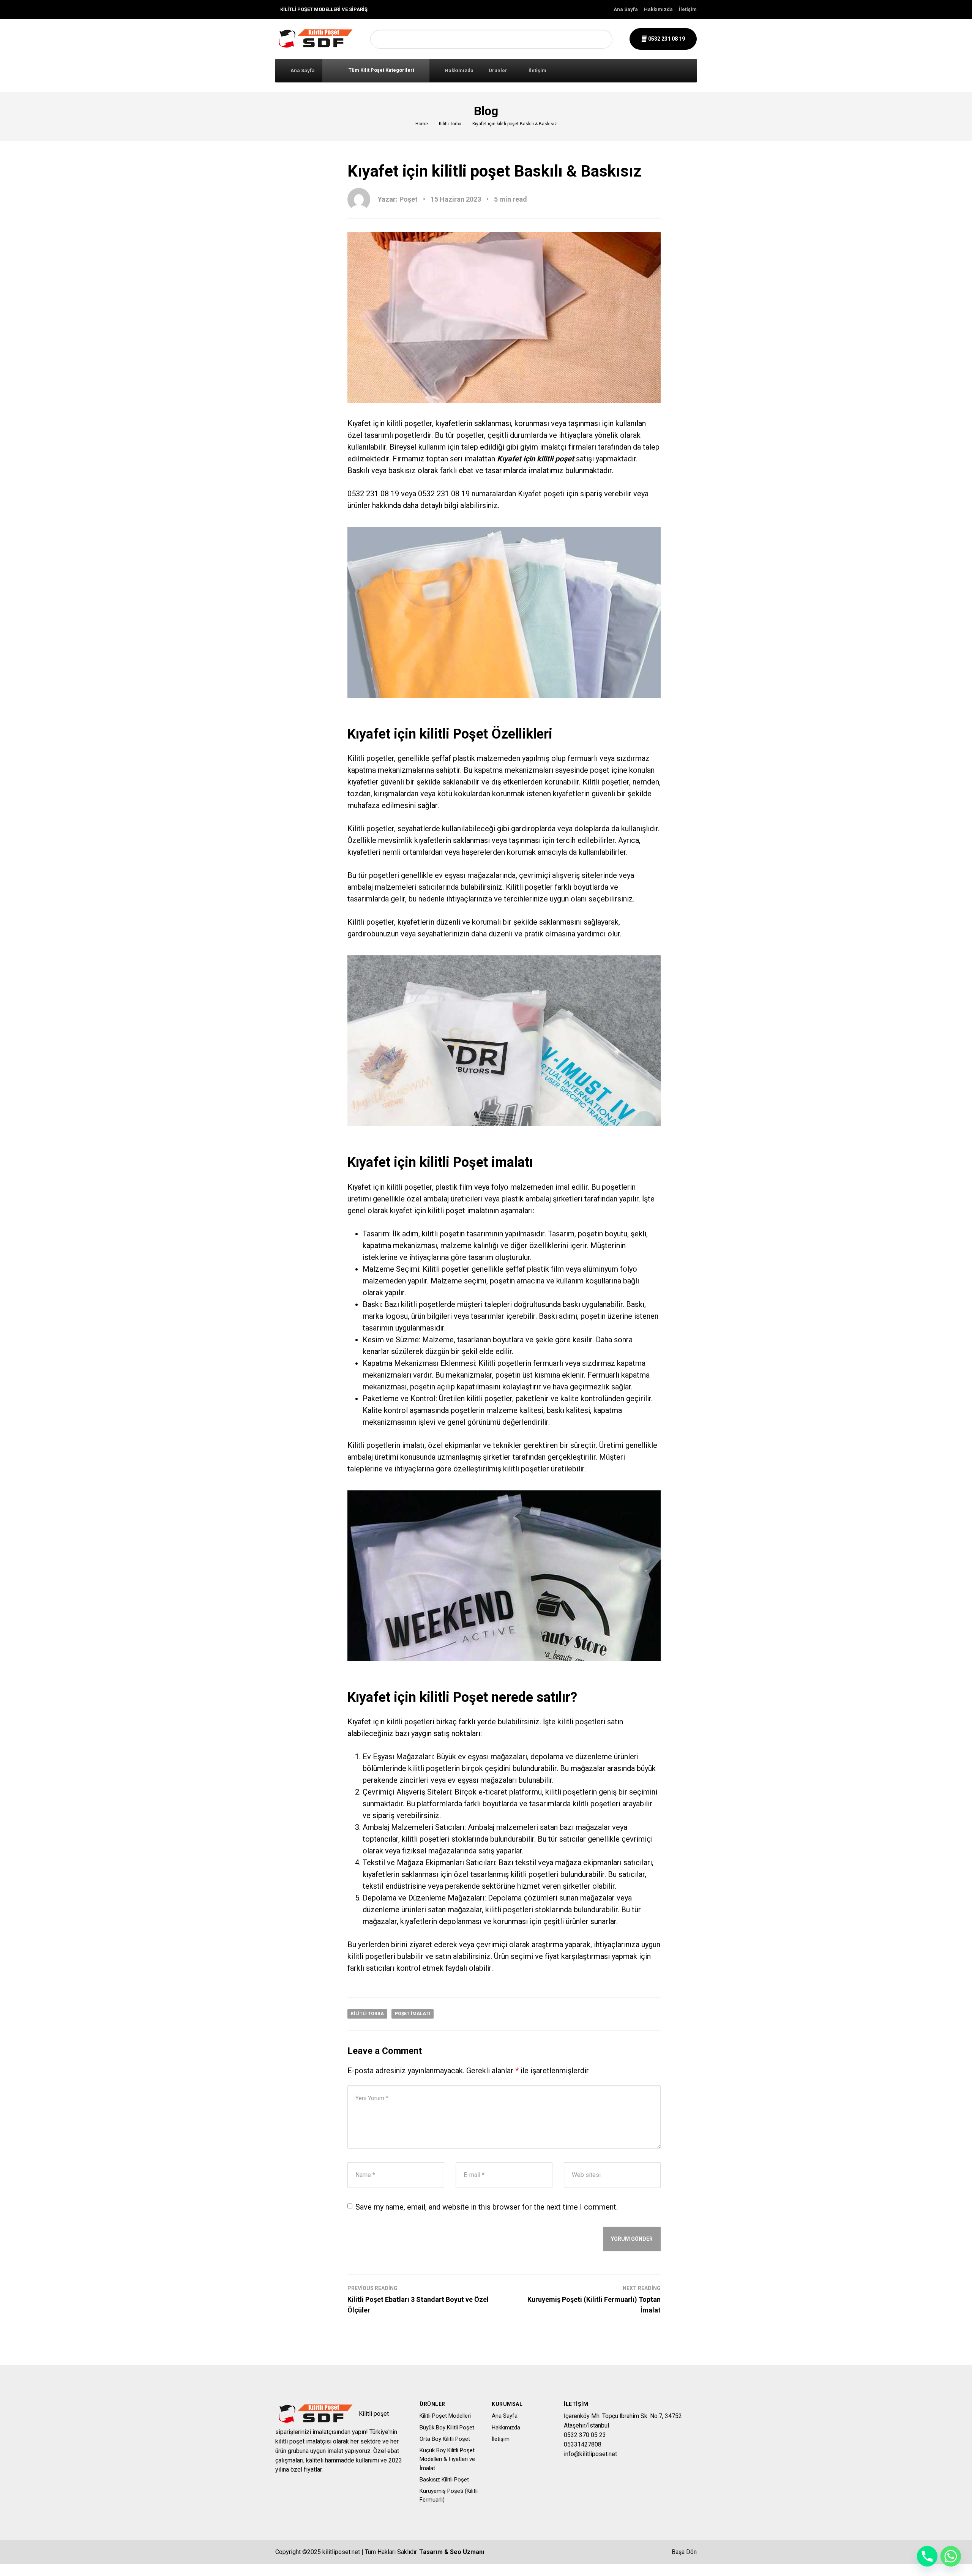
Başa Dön (683, 2552)
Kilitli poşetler (529, 887)
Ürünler (498, 70)
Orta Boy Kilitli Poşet (445, 2439)
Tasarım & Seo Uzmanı (452, 2552)
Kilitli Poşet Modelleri (445, 2416)
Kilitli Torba (450, 124)
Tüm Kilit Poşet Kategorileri (381, 70)
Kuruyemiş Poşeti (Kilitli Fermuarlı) (449, 2495)
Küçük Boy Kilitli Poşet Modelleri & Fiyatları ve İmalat (447, 2459)
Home (422, 124)
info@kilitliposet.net (590, 2454)
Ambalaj (481, 1827)
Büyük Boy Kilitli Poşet (447, 2428)
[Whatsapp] (951, 2556)
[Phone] (927, 2556)
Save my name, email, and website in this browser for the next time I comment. (487, 2207)
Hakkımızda (658, 9)
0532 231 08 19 (666, 39)
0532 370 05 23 (585, 2435)
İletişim (688, 9)
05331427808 (583, 2444)
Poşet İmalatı (413, 2014)
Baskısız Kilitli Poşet (444, 2480)
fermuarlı (583, 758)
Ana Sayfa (626, 9)
